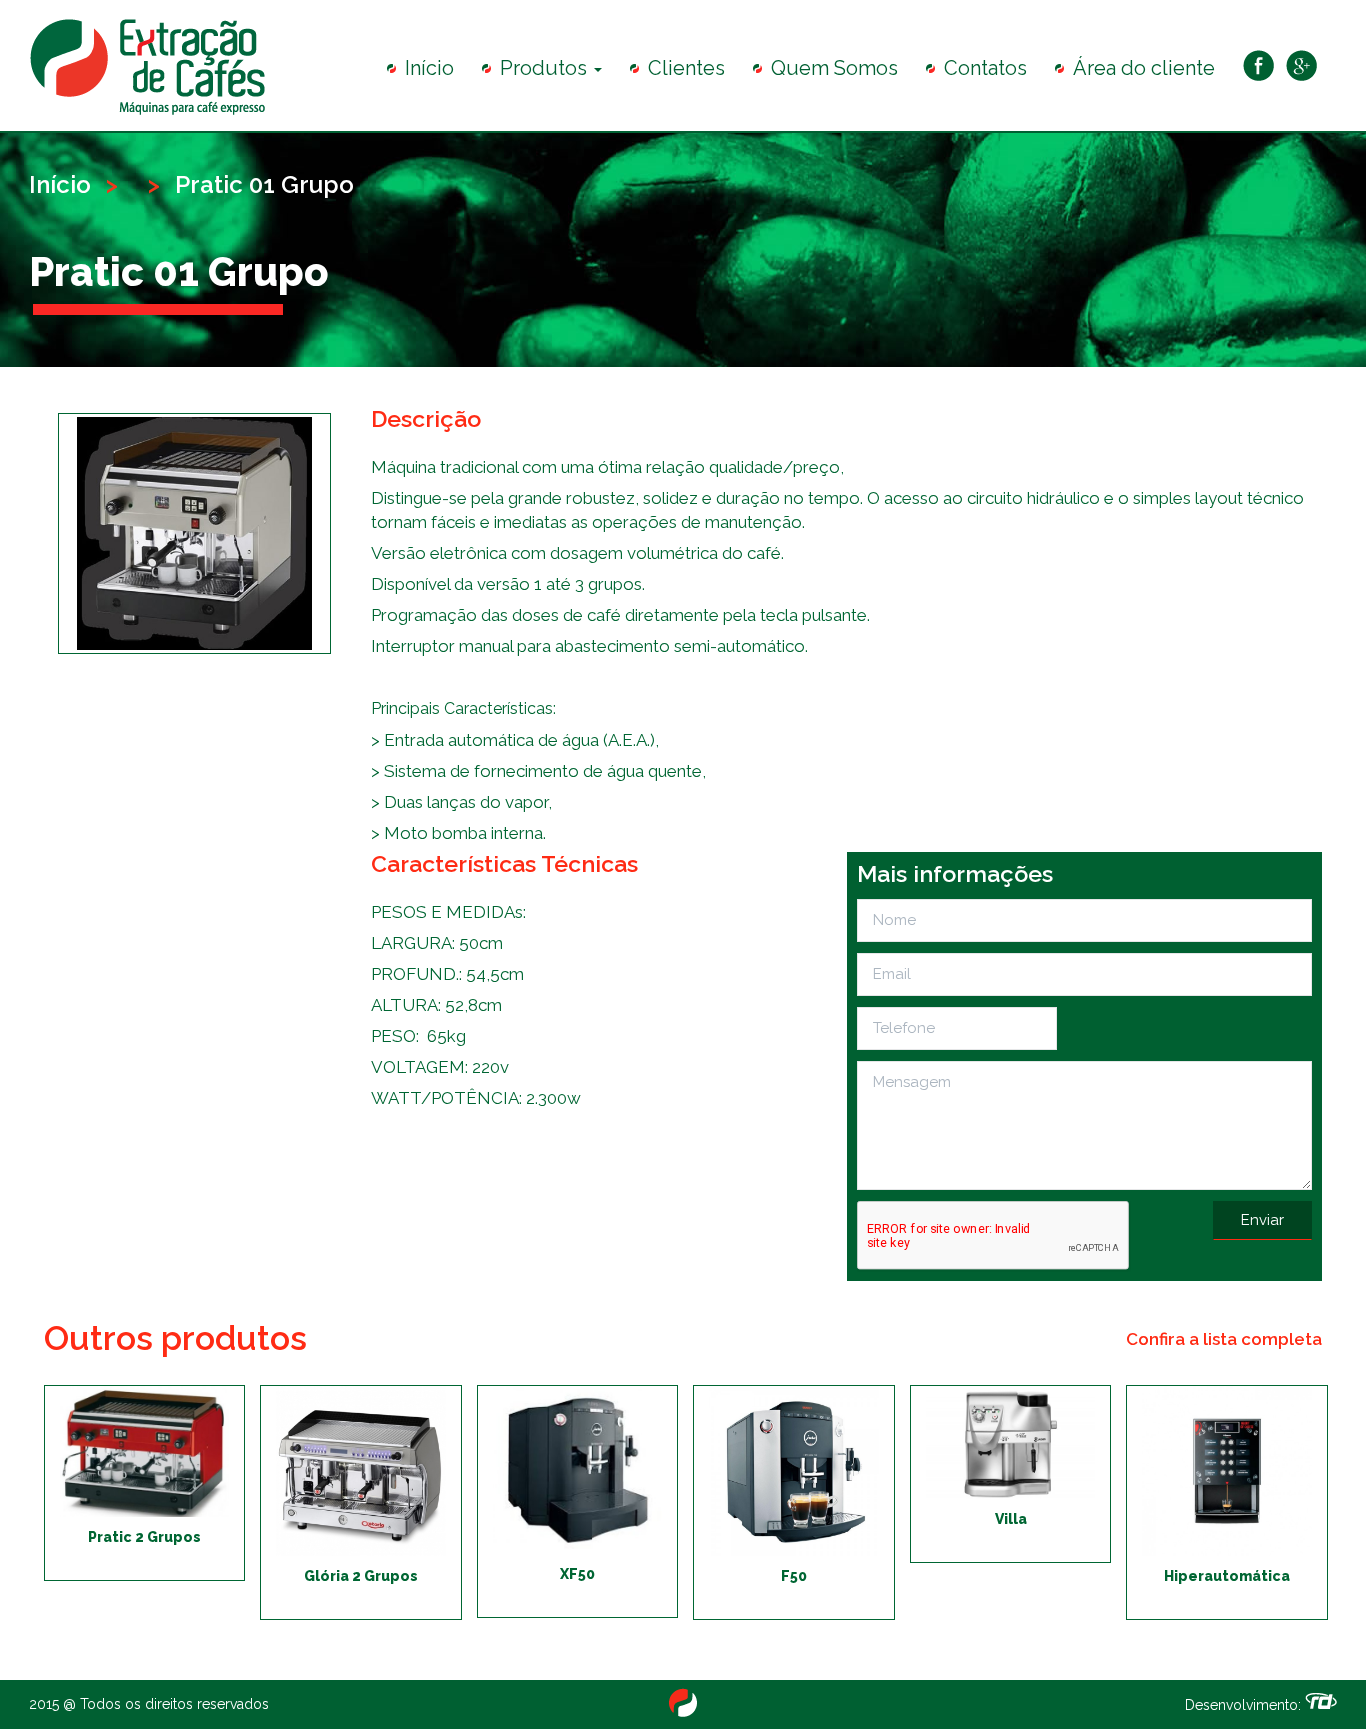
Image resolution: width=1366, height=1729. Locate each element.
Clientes (686, 68)
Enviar (1262, 1220)
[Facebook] (1258, 67)
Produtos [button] (546, 68)
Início (429, 68)
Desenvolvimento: (1245, 1705)
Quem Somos (834, 68)
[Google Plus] (1301, 67)
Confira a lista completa (1224, 1338)
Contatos (985, 68)
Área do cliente (1144, 68)
